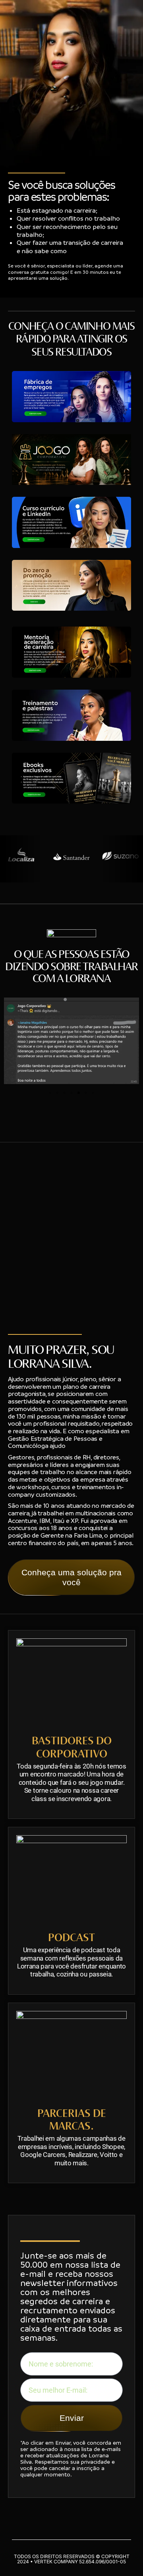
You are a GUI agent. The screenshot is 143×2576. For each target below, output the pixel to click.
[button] (50, 1093)
